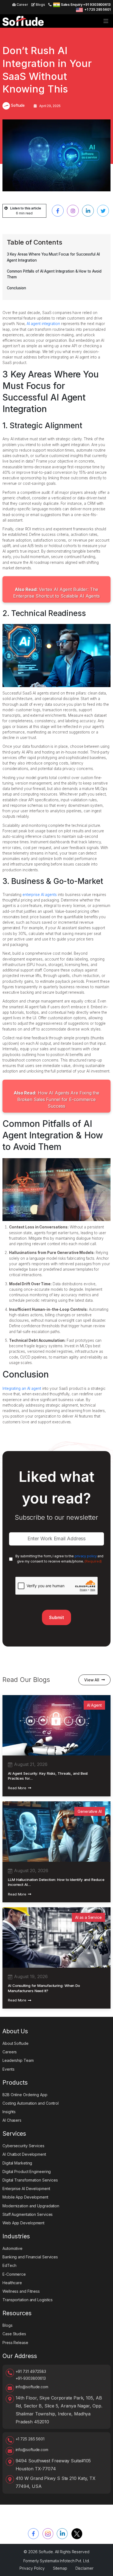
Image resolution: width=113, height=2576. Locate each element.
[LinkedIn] (62, 2534)
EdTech (9, 2265)
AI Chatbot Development (24, 2154)
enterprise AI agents (40, 895)
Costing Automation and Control (31, 2103)
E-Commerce (14, 2274)
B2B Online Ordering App (25, 2095)
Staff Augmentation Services (28, 2214)
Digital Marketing (17, 2163)
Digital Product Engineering (27, 2172)
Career (22, 5)
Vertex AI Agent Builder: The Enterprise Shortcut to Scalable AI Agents (56, 593)
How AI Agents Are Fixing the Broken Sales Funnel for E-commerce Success (56, 1099)
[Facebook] (33, 2534)
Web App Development (23, 2223)
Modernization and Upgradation (31, 2206)
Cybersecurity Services (23, 2146)
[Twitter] (77, 2534)
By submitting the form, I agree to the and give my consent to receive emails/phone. (59, 1559)
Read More (17, 1788)
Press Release (15, 2343)
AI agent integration (43, 324)
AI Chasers (12, 2120)
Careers (10, 2052)
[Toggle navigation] (106, 21)
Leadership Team (18, 2060)
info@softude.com (32, 2387)
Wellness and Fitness (21, 2291)
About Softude (15, 2043)
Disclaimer (84, 2568)
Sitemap (60, 2568)
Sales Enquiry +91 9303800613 (86, 5)
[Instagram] (48, 2534)
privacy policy (86, 1556)
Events (8, 2069)
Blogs (40, 5)
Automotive (12, 2248)
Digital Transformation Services (30, 2180)
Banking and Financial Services (30, 2257)
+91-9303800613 (31, 2378)
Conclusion (16, 288)
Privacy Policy (32, 2568)
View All (92, 1680)
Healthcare (12, 2283)
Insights (9, 2112)
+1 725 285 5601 (98, 9)
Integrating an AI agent (22, 1388)
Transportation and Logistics (28, 2300)
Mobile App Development (25, 2197)
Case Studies (14, 2334)
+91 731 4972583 (31, 2371)
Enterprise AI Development (26, 2189)
